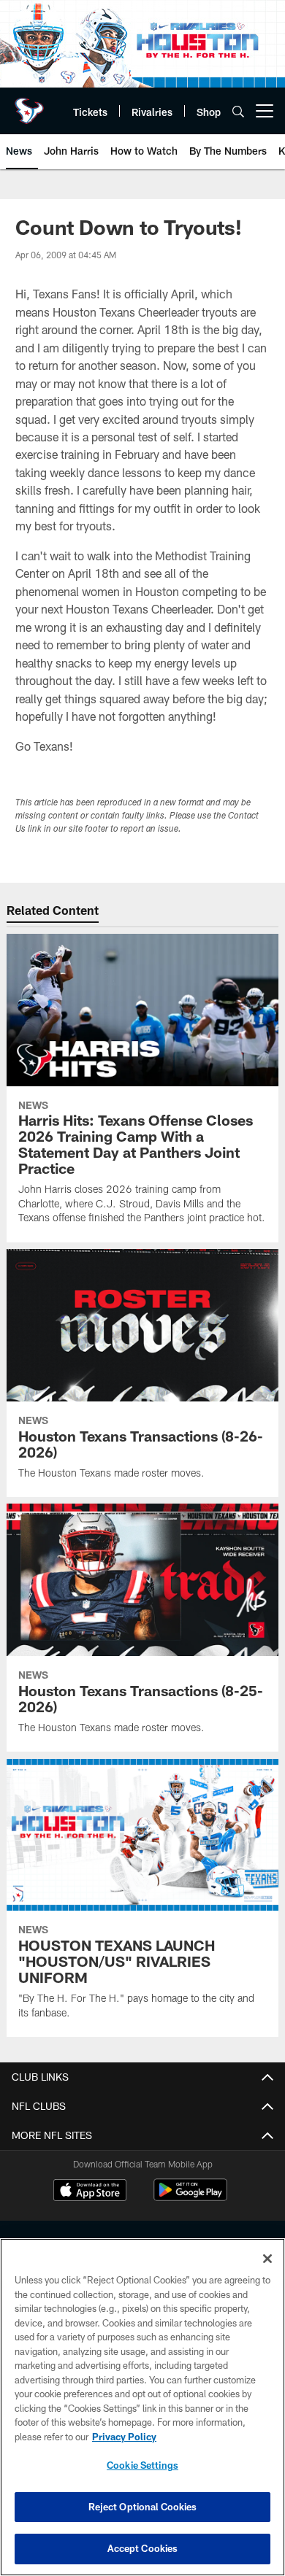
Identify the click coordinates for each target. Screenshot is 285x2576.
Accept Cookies (143, 2548)
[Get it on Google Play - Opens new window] (190, 2197)
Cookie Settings (142, 2465)
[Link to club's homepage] (29, 105)
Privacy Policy (124, 2437)
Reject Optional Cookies (143, 2507)
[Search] (238, 111)
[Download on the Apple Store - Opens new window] (90, 2192)
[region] (142, 2407)
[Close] (267, 2259)
